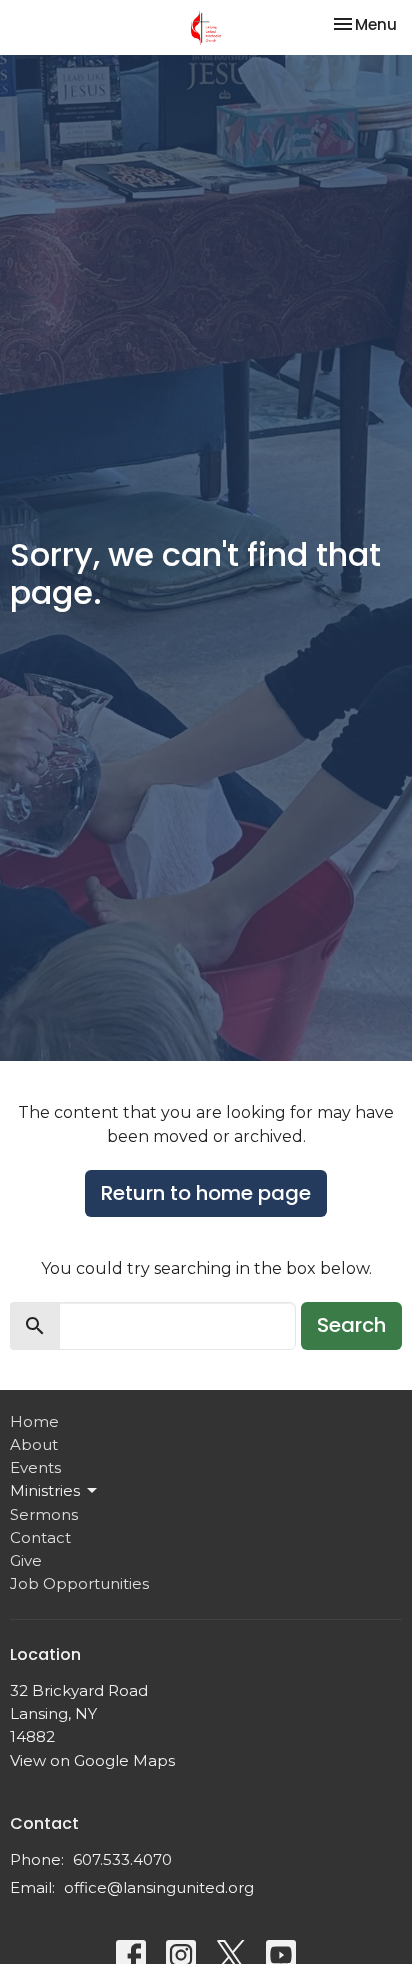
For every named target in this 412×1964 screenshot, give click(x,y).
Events (35, 1467)
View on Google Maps (92, 1760)
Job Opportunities (79, 1583)
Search (351, 1325)
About (34, 1444)
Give (26, 1560)
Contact (40, 1537)
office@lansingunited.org (159, 1887)
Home (34, 1421)
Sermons (44, 1514)
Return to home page (206, 1193)
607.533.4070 (122, 1859)
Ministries (45, 1490)
